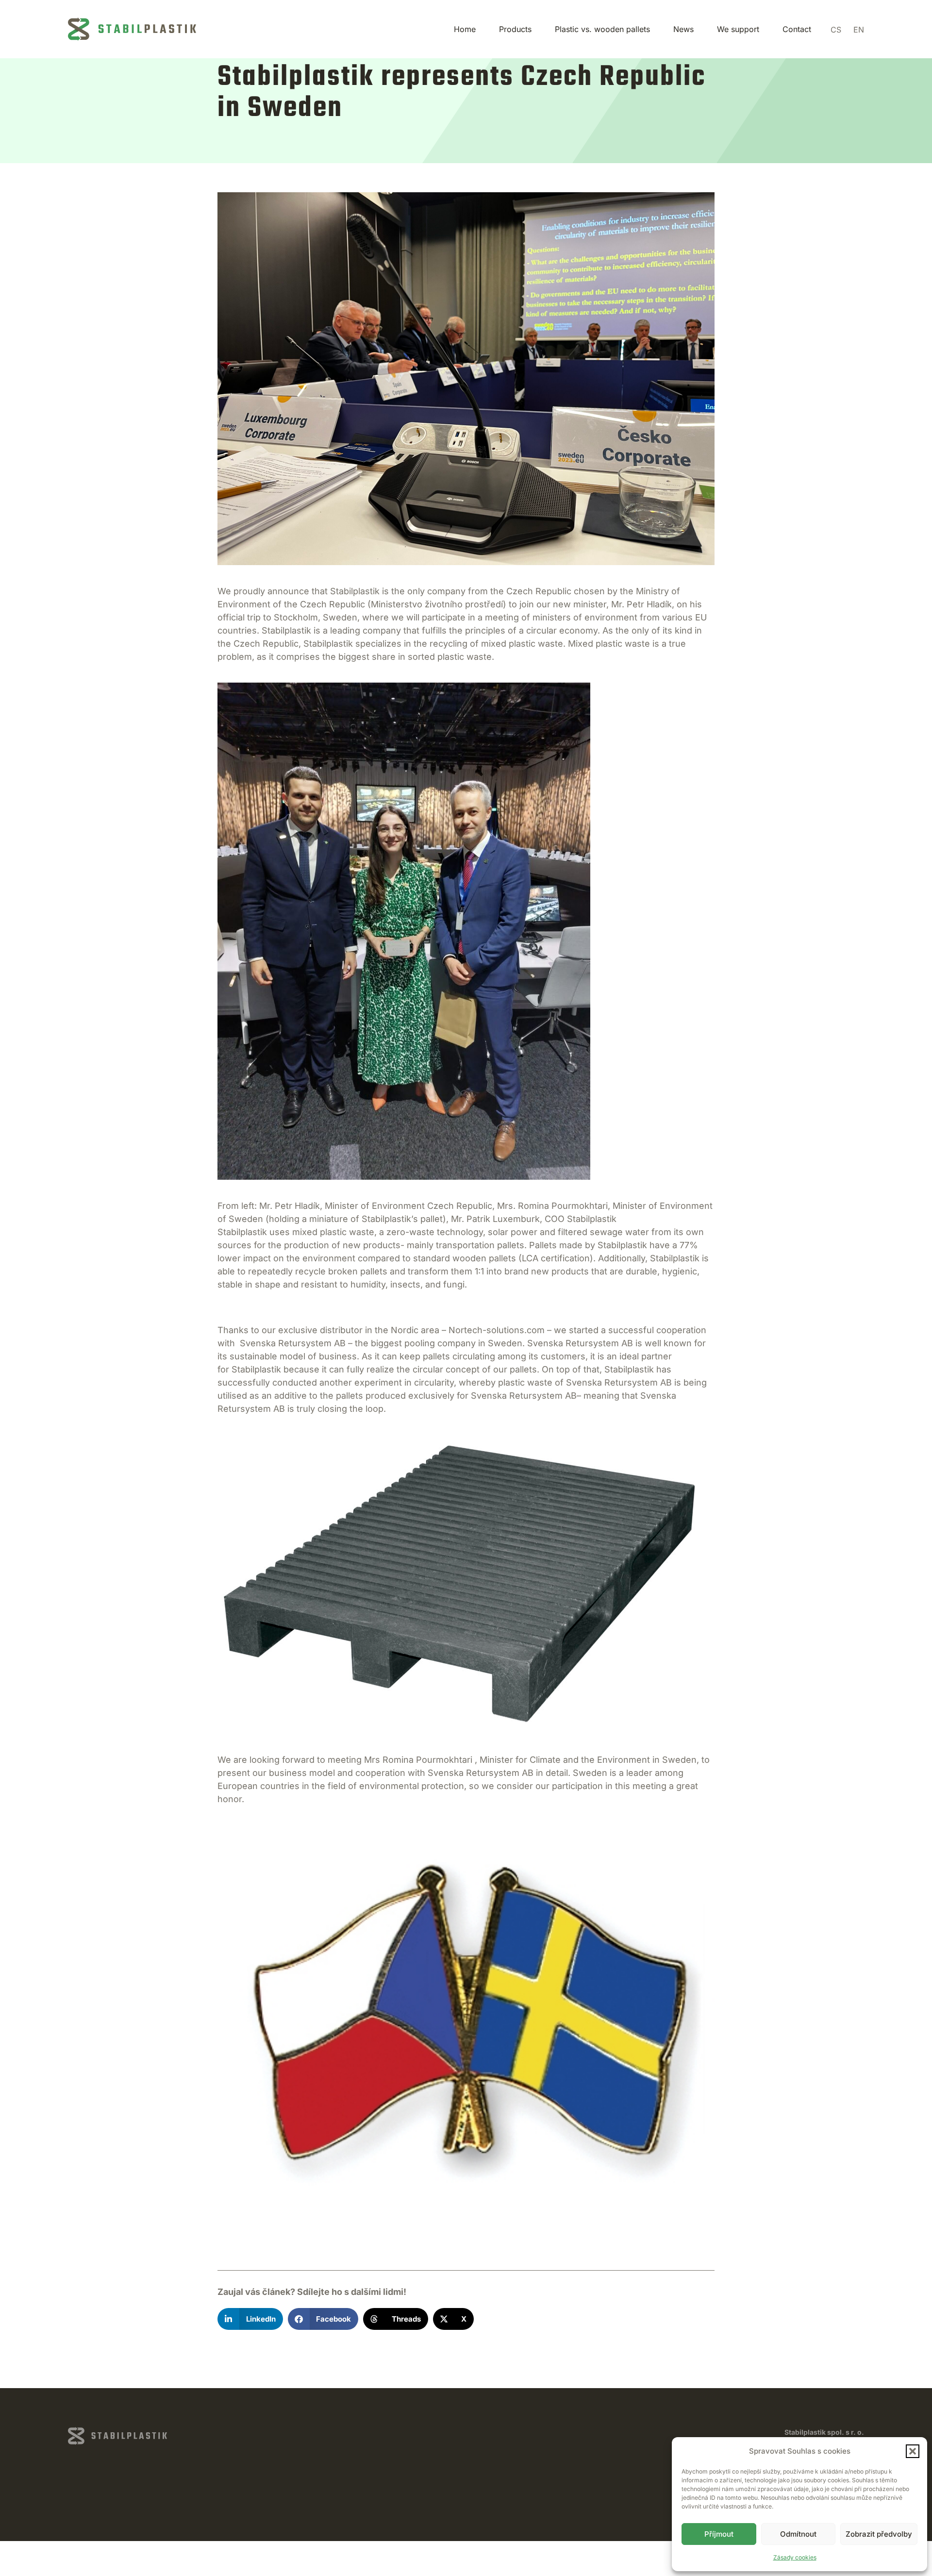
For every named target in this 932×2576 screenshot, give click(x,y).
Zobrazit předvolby (879, 2534)
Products (515, 29)
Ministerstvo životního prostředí (437, 604)
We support (738, 29)
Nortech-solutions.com (497, 1330)
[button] (913, 2451)
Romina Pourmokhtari (427, 1760)
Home (465, 29)
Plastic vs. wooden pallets (602, 29)
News (683, 29)
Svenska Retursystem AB (293, 1343)
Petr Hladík (649, 604)
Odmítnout (798, 2534)
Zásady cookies (795, 2557)
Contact (797, 29)
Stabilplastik (355, 591)
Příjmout (719, 2534)
